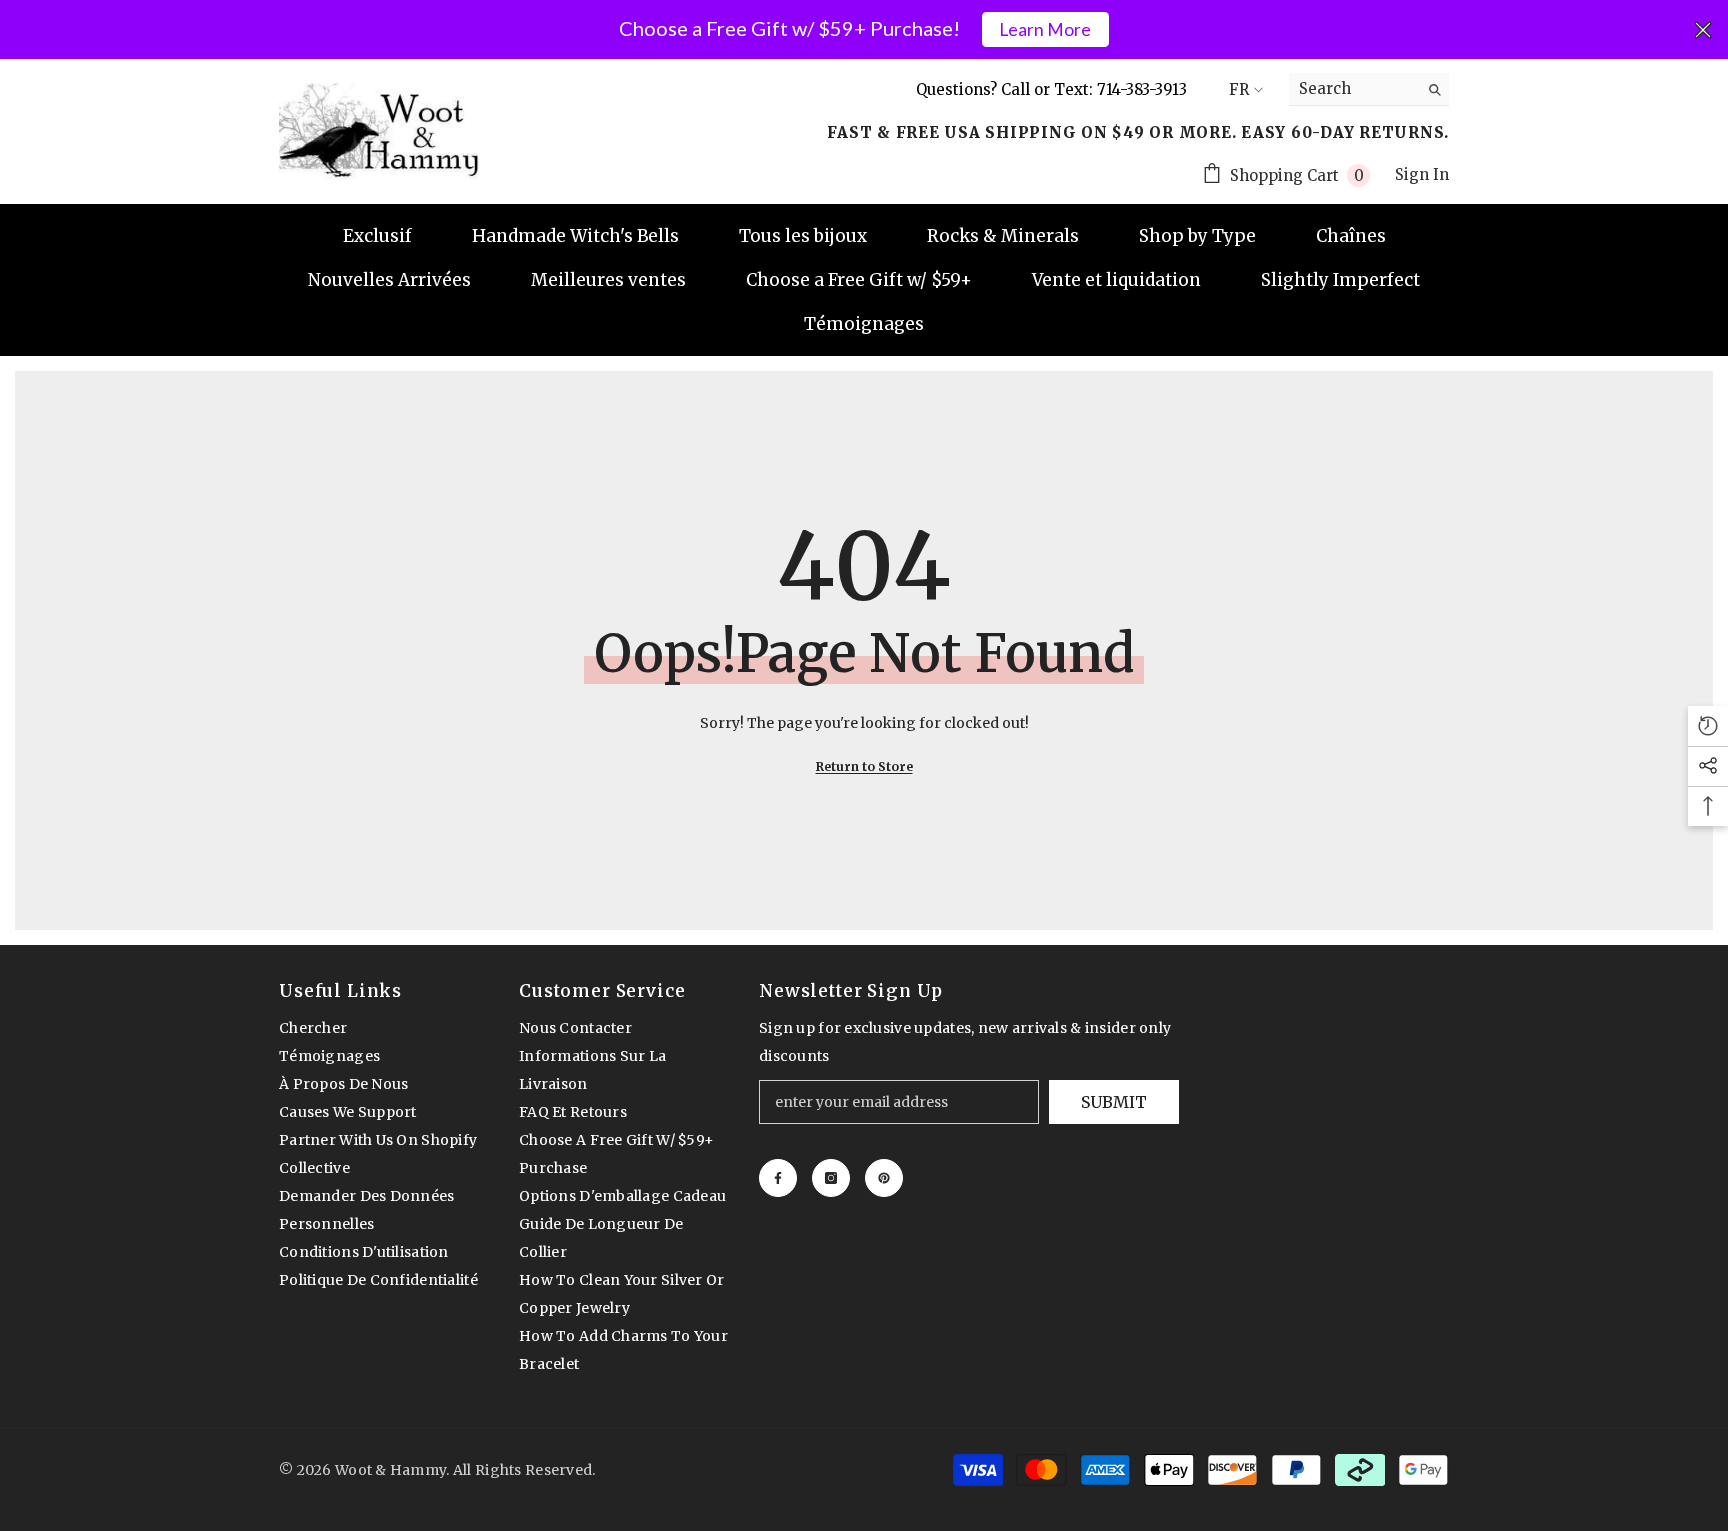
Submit (1114, 1102)
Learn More (1045, 29)
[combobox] (1353, 89)
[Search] (1369, 89)
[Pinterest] (884, 1178)
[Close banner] (1703, 30)
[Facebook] (778, 1178)
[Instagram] (831, 1178)
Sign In (1422, 174)
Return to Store (864, 766)
